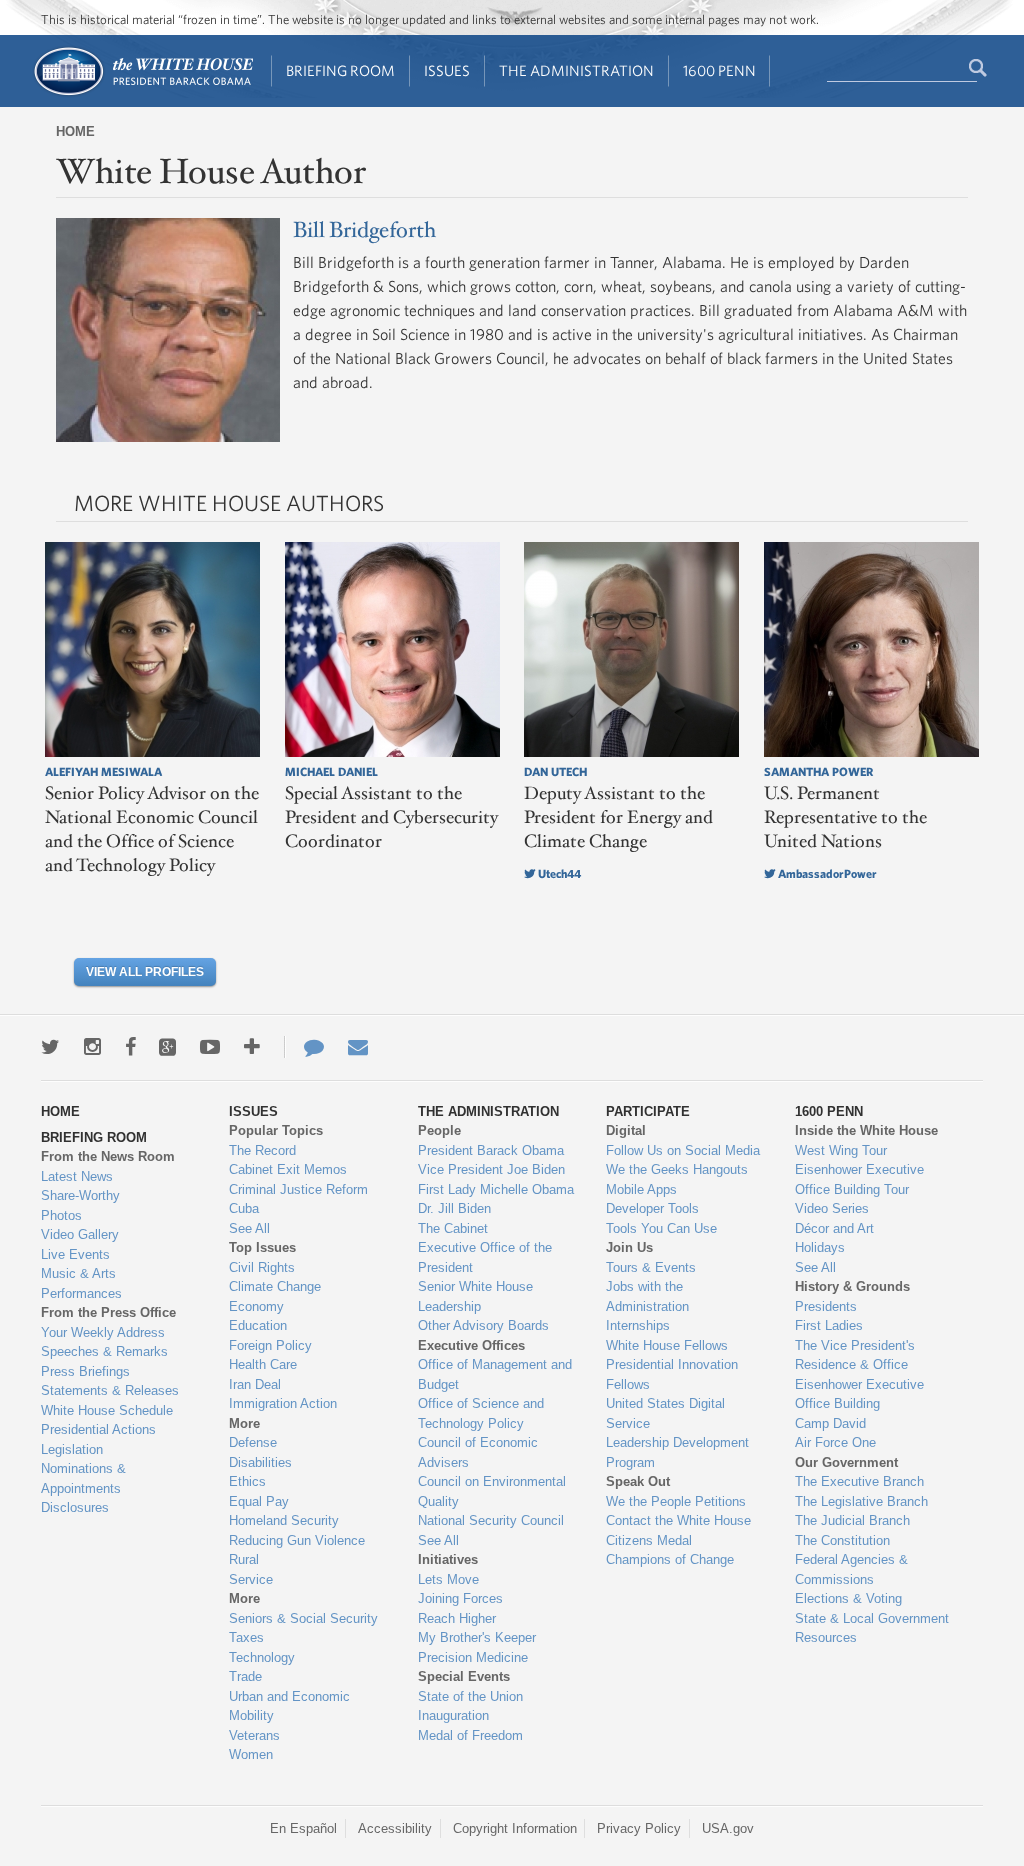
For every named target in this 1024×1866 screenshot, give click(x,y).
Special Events (464, 1676)
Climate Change (275, 1286)
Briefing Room (340, 70)
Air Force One (835, 1442)
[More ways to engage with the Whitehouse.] (252, 1047)
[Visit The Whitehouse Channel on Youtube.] (210, 1047)
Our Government (846, 1462)
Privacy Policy (639, 1828)
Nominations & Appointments (83, 1478)
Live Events (75, 1254)
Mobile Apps (641, 1189)
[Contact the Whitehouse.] (304, 1047)
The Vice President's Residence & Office (855, 1355)
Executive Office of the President (485, 1257)
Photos (61, 1215)
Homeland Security (284, 1520)
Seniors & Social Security (303, 1618)
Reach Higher (457, 1618)
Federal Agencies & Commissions (851, 1569)
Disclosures (75, 1507)
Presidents (826, 1306)
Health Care (263, 1364)
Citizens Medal (649, 1540)
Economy (256, 1306)
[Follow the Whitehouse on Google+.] (167, 1047)
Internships (638, 1325)
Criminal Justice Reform (298, 1189)
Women (251, 1754)
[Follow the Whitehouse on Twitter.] (50, 1047)
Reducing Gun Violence (297, 1540)
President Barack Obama (491, 1150)
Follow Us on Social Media (683, 1150)
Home (75, 131)
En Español (303, 1828)
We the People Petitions (676, 1501)
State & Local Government (872, 1618)
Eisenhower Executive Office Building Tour (859, 1179)
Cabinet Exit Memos (288, 1169)
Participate (648, 1111)
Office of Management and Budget (495, 1374)
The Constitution (842, 1540)
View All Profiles (145, 972)
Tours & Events (651, 1267)
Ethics (247, 1481)
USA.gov (728, 1828)
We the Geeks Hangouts (677, 1169)
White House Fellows (667, 1345)
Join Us (629, 1247)
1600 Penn (719, 70)
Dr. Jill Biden (454, 1208)
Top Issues (262, 1247)
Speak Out (638, 1481)
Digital (626, 1130)
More (244, 1423)
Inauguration (453, 1715)
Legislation (72, 1449)
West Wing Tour (841, 1150)
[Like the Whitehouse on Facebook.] (130, 1047)
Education (258, 1325)
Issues (447, 70)
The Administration (576, 70)
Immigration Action (283, 1403)
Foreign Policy (270, 1345)
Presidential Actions (98, 1429)
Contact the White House (678, 1520)
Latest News (77, 1176)
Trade (245, 1676)
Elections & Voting (848, 1598)
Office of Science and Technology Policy (481, 1413)
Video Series (832, 1208)
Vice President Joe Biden (491, 1169)
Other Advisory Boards (483, 1325)
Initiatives (448, 1559)
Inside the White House (866, 1130)
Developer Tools (652, 1208)
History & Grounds (852, 1286)
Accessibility (395, 1828)
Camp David (830, 1423)
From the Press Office (108, 1312)
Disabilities (260, 1462)
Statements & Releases (110, 1390)
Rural (244, 1559)
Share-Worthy (80, 1195)
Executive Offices (471, 1345)
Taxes (246, 1637)
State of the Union (470, 1696)
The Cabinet (453, 1228)
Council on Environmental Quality (492, 1491)
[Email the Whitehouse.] (358, 1047)
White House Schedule (107, 1410)
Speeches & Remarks (104, 1351)
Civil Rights (262, 1267)
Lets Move (448, 1579)
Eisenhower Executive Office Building (859, 1394)
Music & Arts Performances (81, 1283)
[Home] (142, 93)
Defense (253, 1442)
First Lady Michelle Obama (496, 1189)
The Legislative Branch (861, 1501)
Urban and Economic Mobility (289, 1706)
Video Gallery (80, 1234)
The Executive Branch (859, 1481)
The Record (262, 1150)
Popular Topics (276, 1130)
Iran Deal (255, 1384)
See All (249, 1228)
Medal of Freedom (470, 1735)
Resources (826, 1637)
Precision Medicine (473, 1657)
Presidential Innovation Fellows (672, 1374)
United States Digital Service (665, 1413)
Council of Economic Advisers (478, 1452)
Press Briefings (85, 1371)
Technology (262, 1657)
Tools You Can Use (661, 1228)
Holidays (820, 1247)
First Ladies (829, 1325)
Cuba (244, 1208)
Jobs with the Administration (647, 1296)
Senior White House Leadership (475, 1296)
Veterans (254, 1735)
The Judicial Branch (852, 1520)
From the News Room (108, 1156)
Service (251, 1579)
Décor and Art (834, 1228)
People (439, 1130)
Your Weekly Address (103, 1332)
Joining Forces (460, 1598)
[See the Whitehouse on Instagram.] (92, 1047)
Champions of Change (670, 1559)
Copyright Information (515, 1828)
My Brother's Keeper (477, 1637)
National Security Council (491, 1520)
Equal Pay (259, 1501)
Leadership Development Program (677, 1452)
